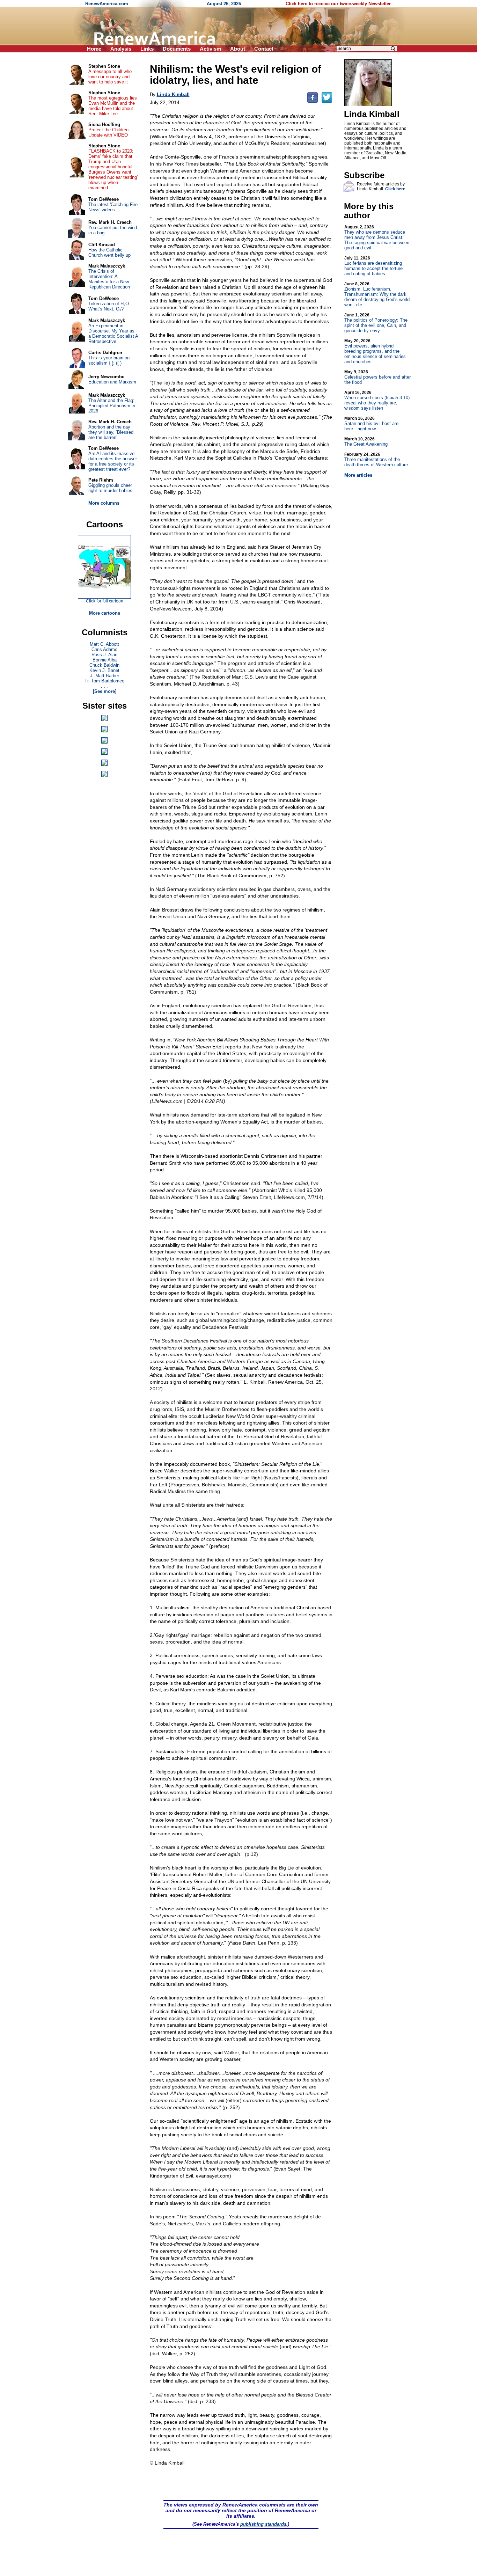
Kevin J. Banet (104, 670)
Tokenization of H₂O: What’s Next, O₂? (109, 306)
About (238, 49)
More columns (104, 503)
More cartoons (105, 613)
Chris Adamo (104, 649)
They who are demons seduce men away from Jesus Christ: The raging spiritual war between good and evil (377, 237)
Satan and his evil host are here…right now (371, 424)
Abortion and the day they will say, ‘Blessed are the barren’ (111, 432)
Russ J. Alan (104, 655)
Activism (210, 49)
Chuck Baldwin (104, 665)
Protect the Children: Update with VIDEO (109, 132)
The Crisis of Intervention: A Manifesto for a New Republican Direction (109, 279)
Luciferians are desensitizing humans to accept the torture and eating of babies (373, 266)
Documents (177, 49)
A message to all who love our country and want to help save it (110, 77)
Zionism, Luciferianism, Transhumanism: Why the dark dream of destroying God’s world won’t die (377, 294)
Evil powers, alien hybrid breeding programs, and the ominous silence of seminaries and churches (375, 351)
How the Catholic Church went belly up (109, 253)
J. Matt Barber (105, 676)
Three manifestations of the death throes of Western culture (376, 460)
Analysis (121, 49)
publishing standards (263, 2524)
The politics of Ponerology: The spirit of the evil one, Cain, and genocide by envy (376, 323)
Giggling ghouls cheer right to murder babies (110, 488)
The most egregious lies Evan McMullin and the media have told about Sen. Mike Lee (113, 106)
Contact (264, 49)
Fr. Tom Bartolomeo (104, 681)
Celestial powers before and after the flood (377, 377)
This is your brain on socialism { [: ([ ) (109, 360)
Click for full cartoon (105, 601)
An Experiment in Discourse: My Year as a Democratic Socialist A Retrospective (113, 334)
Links (147, 49)
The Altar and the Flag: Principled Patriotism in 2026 (112, 406)
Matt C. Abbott (104, 644)
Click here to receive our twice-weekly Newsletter (338, 4)
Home (94, 49)
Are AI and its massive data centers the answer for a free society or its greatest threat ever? (113, 461)
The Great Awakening (366, 442)
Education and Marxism (112, 382)
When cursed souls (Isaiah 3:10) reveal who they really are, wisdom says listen (377, 400)
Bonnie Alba (105, 660)
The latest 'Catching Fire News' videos (113, 207)
